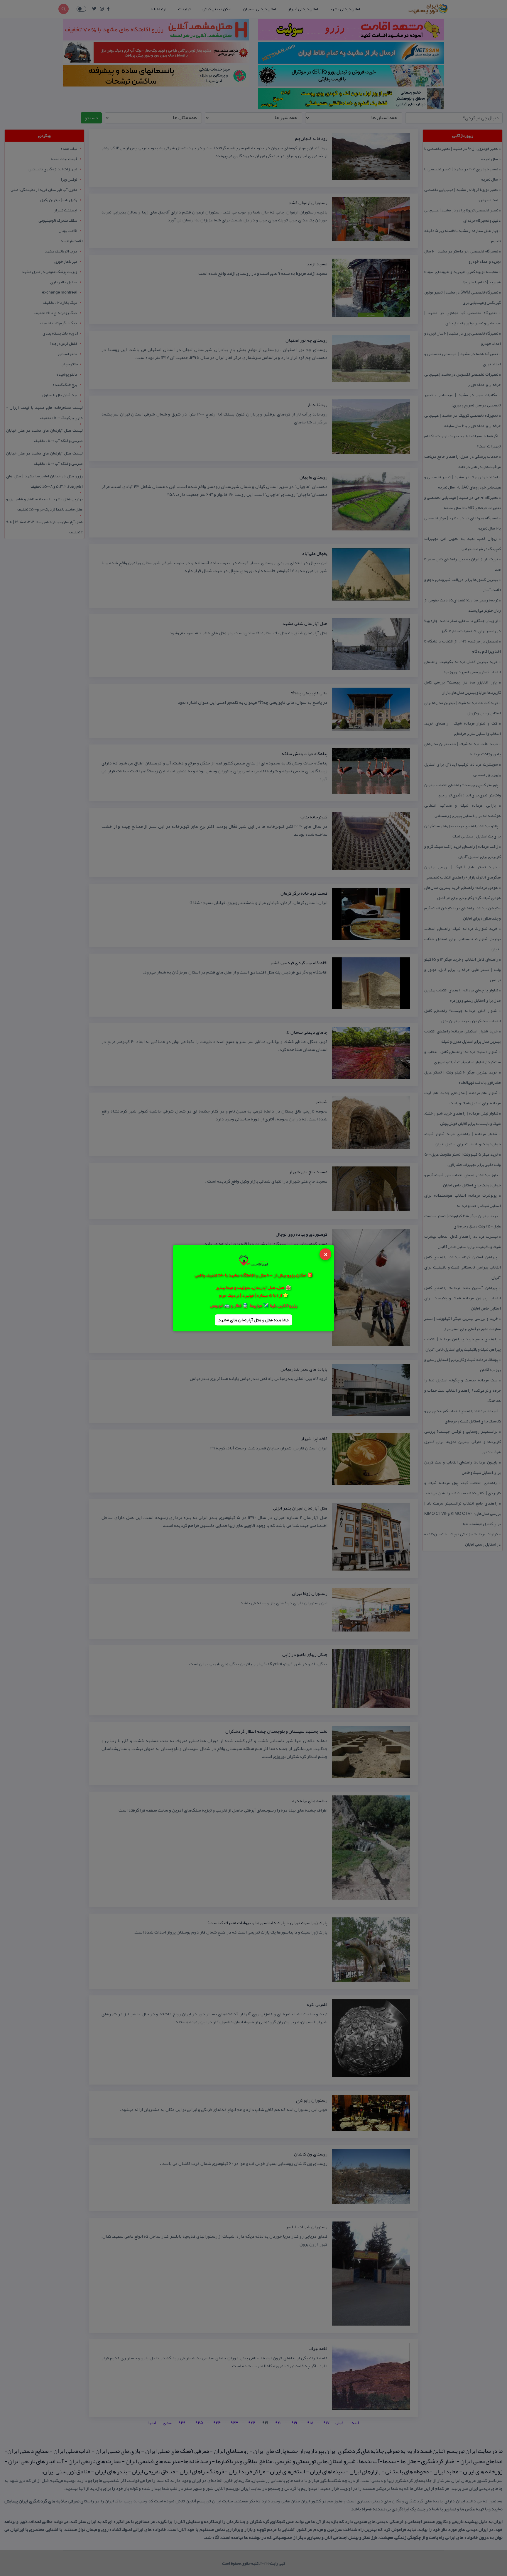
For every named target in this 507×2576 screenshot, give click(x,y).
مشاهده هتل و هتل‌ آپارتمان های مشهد (253, 1320)
